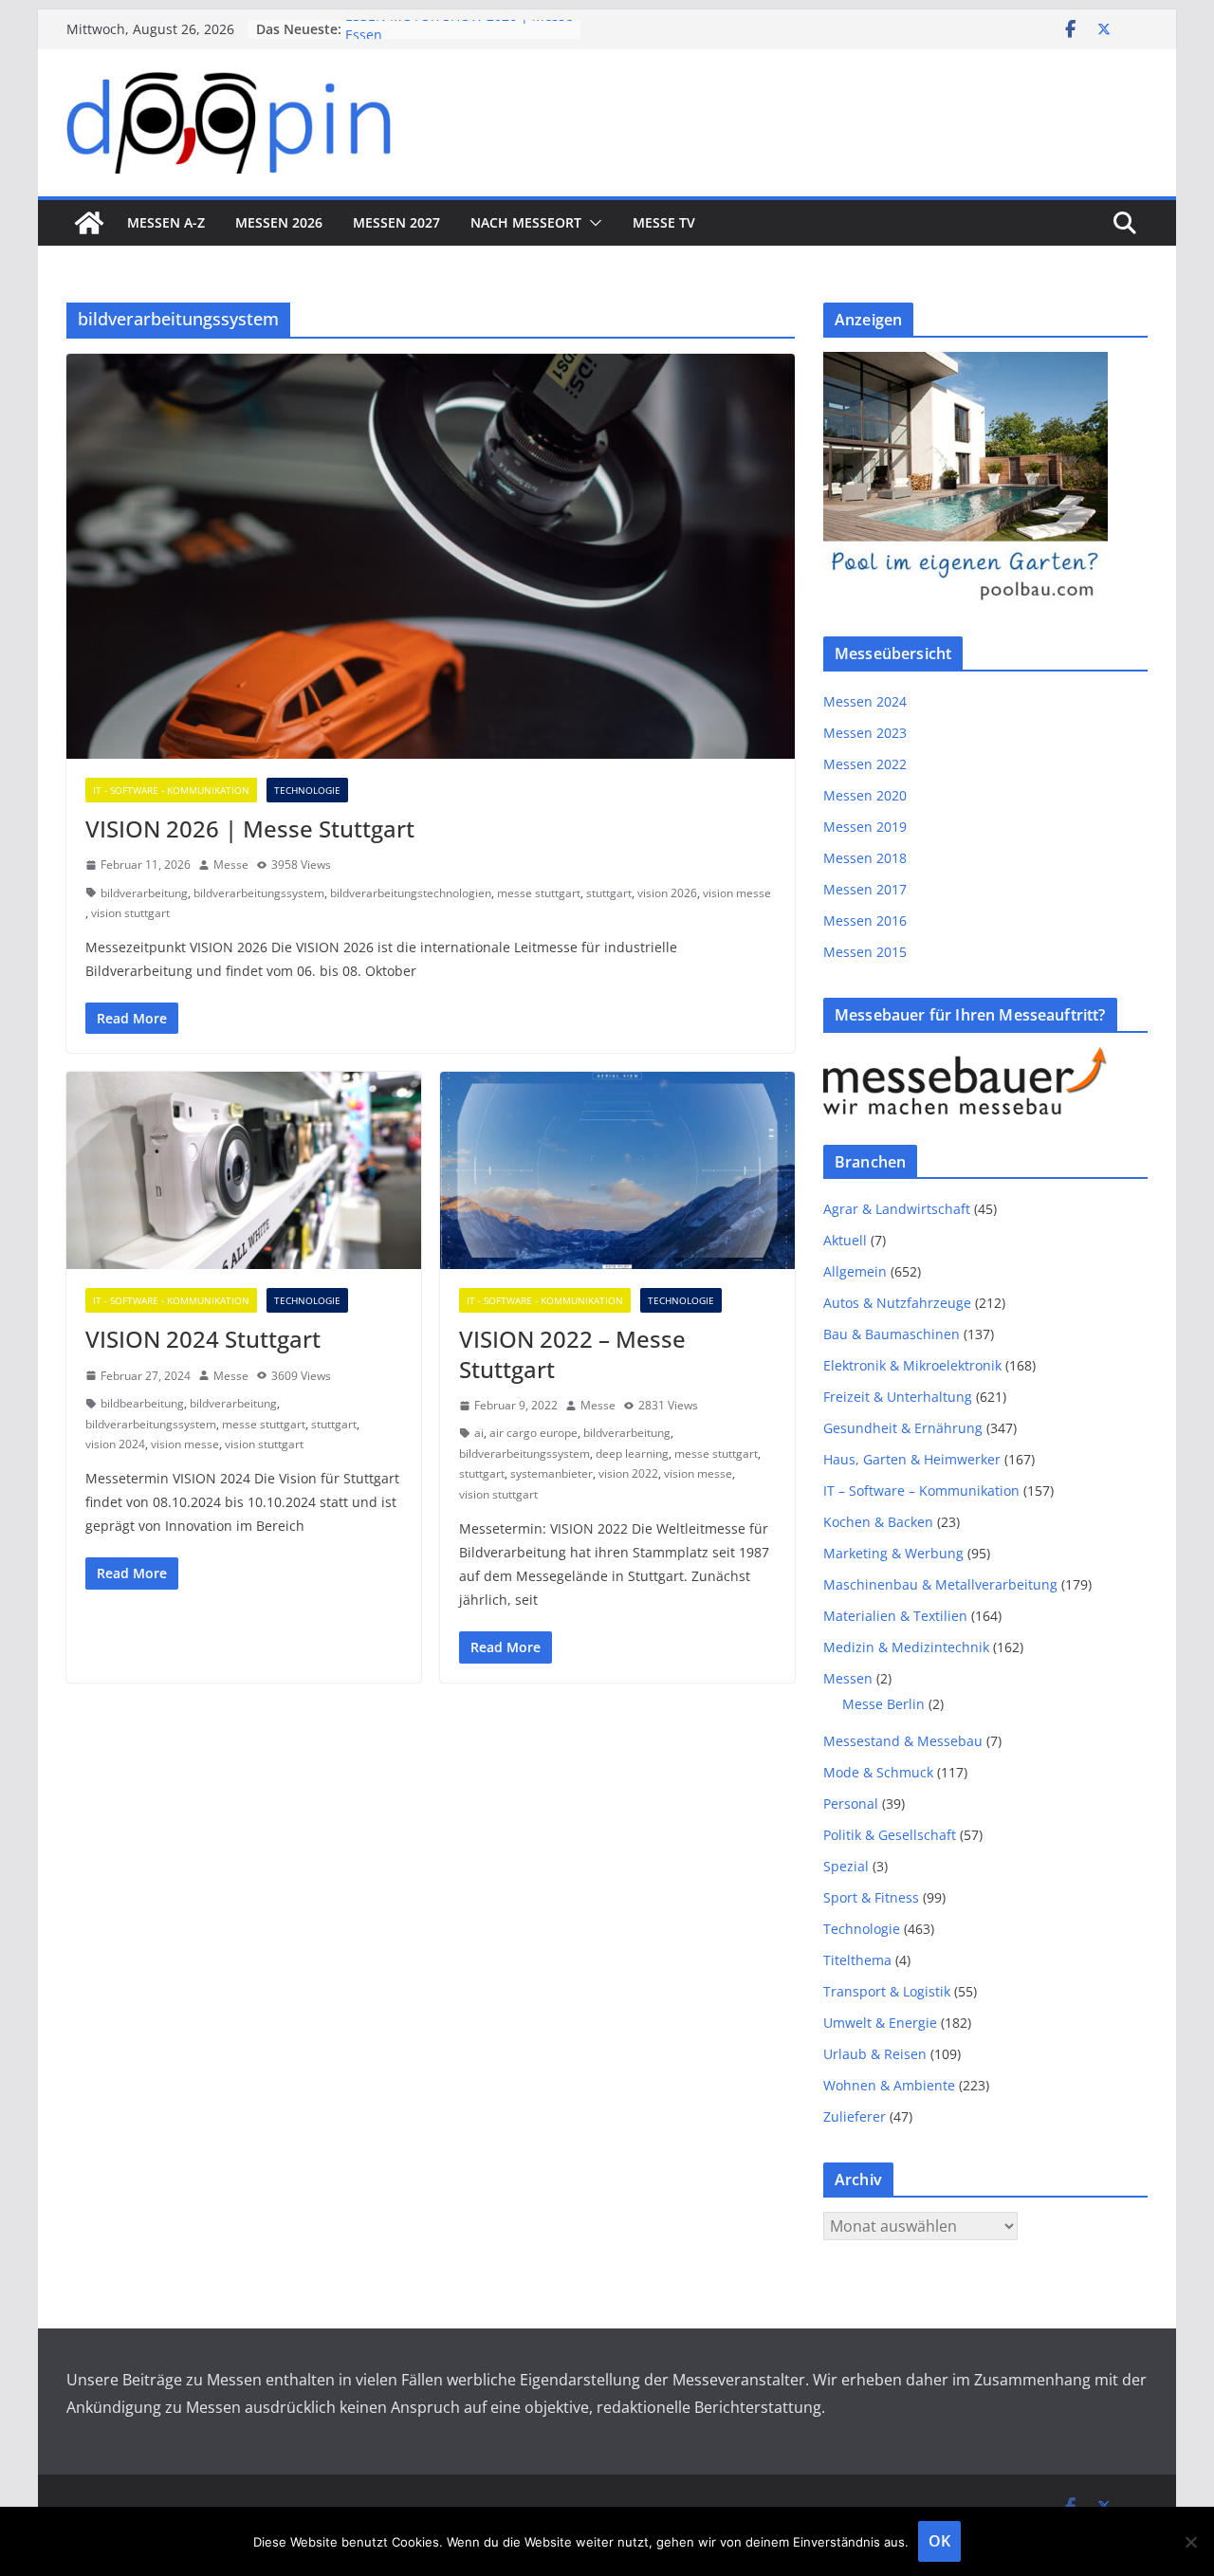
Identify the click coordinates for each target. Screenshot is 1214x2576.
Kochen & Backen (878, 1522)
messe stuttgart (539, 893)
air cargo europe (533, 1433)
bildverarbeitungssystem (259, 893)
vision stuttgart (130, 913)
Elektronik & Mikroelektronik (912, 1365)
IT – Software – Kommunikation (921, 1490)
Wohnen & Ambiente (889, 2085)
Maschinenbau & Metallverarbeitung (940, 1584)
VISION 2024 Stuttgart (203, 1339)
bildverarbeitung (144, 893)
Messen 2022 (865, 764)
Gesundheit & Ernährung (903, 1428)
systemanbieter (552, 1473)
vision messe (737, 893)
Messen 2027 (396, 222)
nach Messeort (526, 222)
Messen (848, 1678)
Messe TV (664, 222)
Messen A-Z (166, 222)
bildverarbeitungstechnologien (411, 893)
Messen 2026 (279, 222)
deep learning (632, 1454)
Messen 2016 (865, 920)
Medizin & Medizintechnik (906, 1647)
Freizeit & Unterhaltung (898, 1397)
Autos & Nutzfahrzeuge (897, 1303)
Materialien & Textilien (895, 1616)
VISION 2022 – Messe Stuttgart (572, 1353)
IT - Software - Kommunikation (171, 790)
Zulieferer (855, 2116)
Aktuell (845, 1240)
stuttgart (609, 893)
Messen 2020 (865, 795)
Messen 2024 (865, 701)
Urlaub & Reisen (875, 2054)
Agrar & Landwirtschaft (897, 1209)
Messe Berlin (883, 1704)
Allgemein (855, 1271)
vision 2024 (115, 1444)
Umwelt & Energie (880, 2023)
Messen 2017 (865, 889)
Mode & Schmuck (878, 1772)
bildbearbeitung (142, 1403)
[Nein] (1190, 2542)
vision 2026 (667, 893)
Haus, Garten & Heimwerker (912, 1459)
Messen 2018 (865, 858)
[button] (592, 223)
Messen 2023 (865, 733)
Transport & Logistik (887, 1991)
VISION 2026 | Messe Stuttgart (250, 828)
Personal (851, 1803)
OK (939, 2541)
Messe (231, 865)
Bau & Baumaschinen (892, 1334)
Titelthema (857, 1960)
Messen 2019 (865, 827)
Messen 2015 (865, 952)
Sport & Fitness (871, 1897)
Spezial (846, 1866)
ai (479, 1433)
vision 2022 (628, 1473)
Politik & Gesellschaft (890, 1835)
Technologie (307, 790)
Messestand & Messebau (903, 1741)
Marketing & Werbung (893, 1553)
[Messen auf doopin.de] (89, 223)
